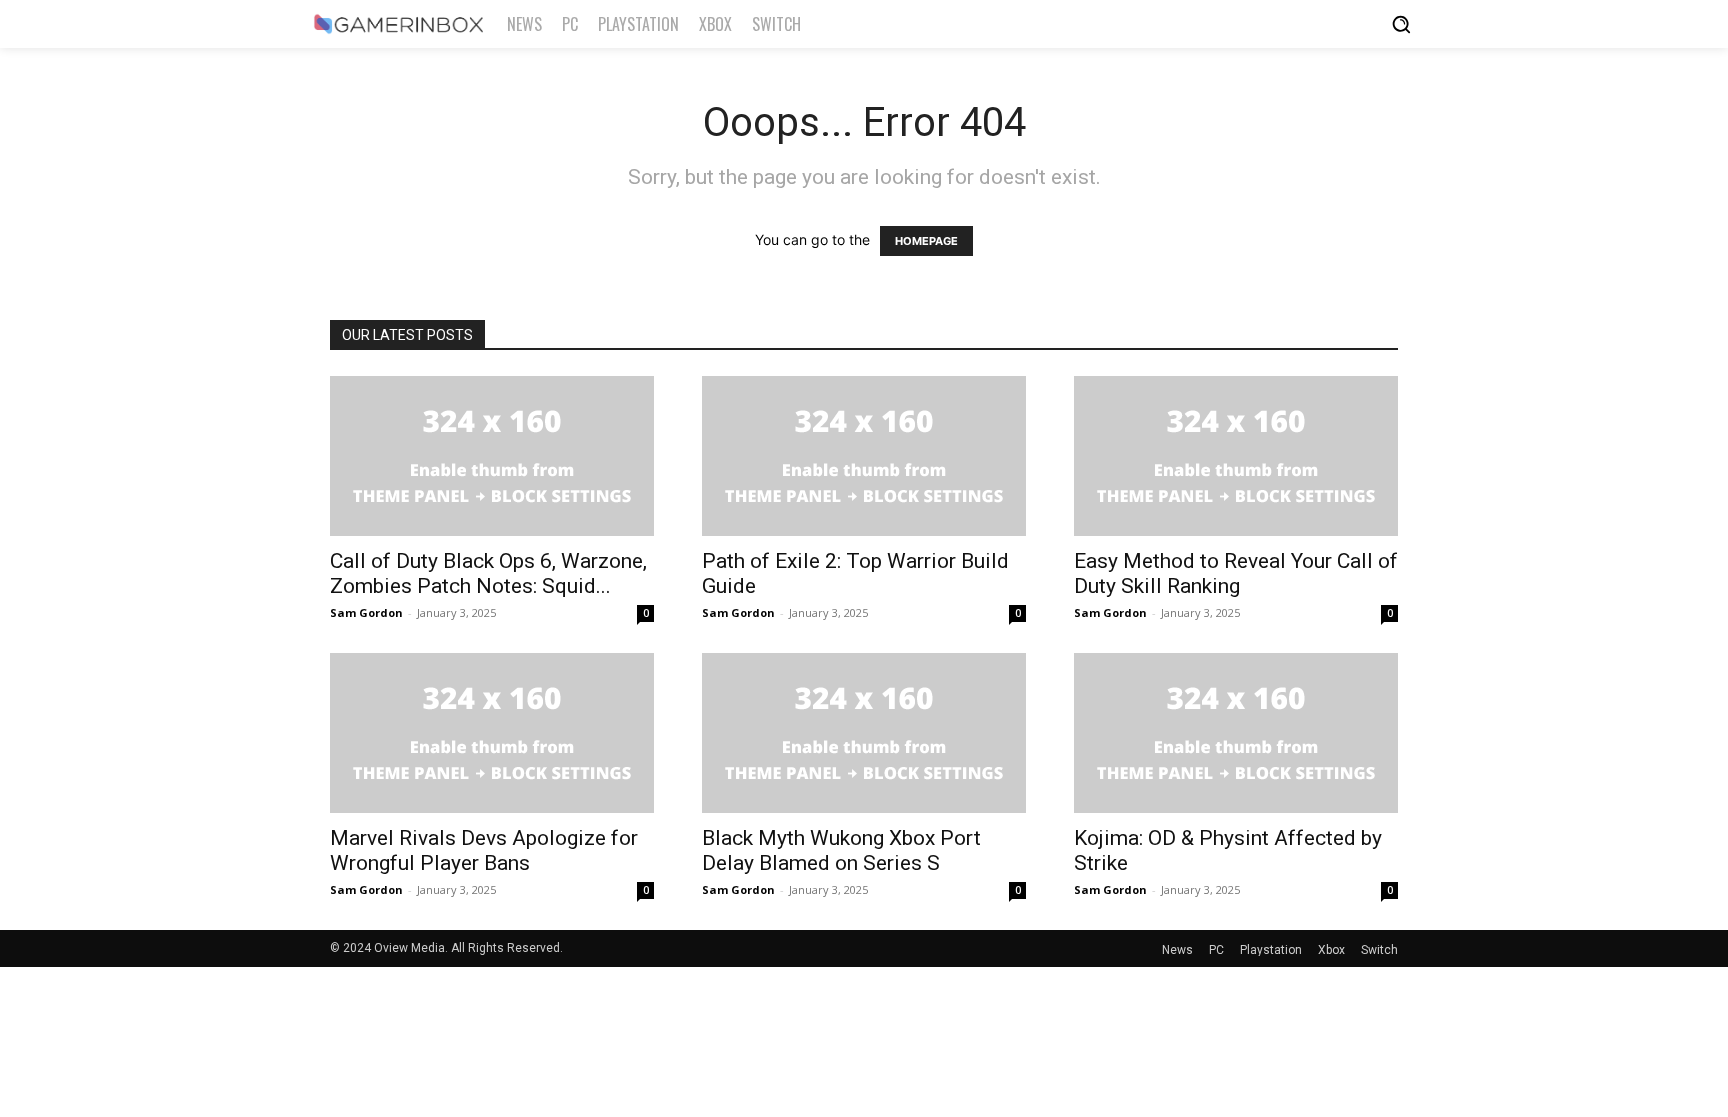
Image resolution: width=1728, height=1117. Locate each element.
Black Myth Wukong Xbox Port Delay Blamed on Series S (841, 850)
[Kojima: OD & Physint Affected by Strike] (1236, 733)
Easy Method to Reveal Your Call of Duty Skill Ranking (1236, 573)
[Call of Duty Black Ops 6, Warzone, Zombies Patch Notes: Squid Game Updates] (492, 456)
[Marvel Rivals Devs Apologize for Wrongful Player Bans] (492, 733)
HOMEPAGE (926, 241)
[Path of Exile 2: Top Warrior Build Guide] (864, 456)
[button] (1401, 24)
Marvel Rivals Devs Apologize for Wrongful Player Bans (484, 850)
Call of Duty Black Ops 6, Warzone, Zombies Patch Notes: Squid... (488, 573)
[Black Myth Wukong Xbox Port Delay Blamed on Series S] (864, 733)
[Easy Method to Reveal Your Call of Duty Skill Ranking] (1236, 456)
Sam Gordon (366, 612)
